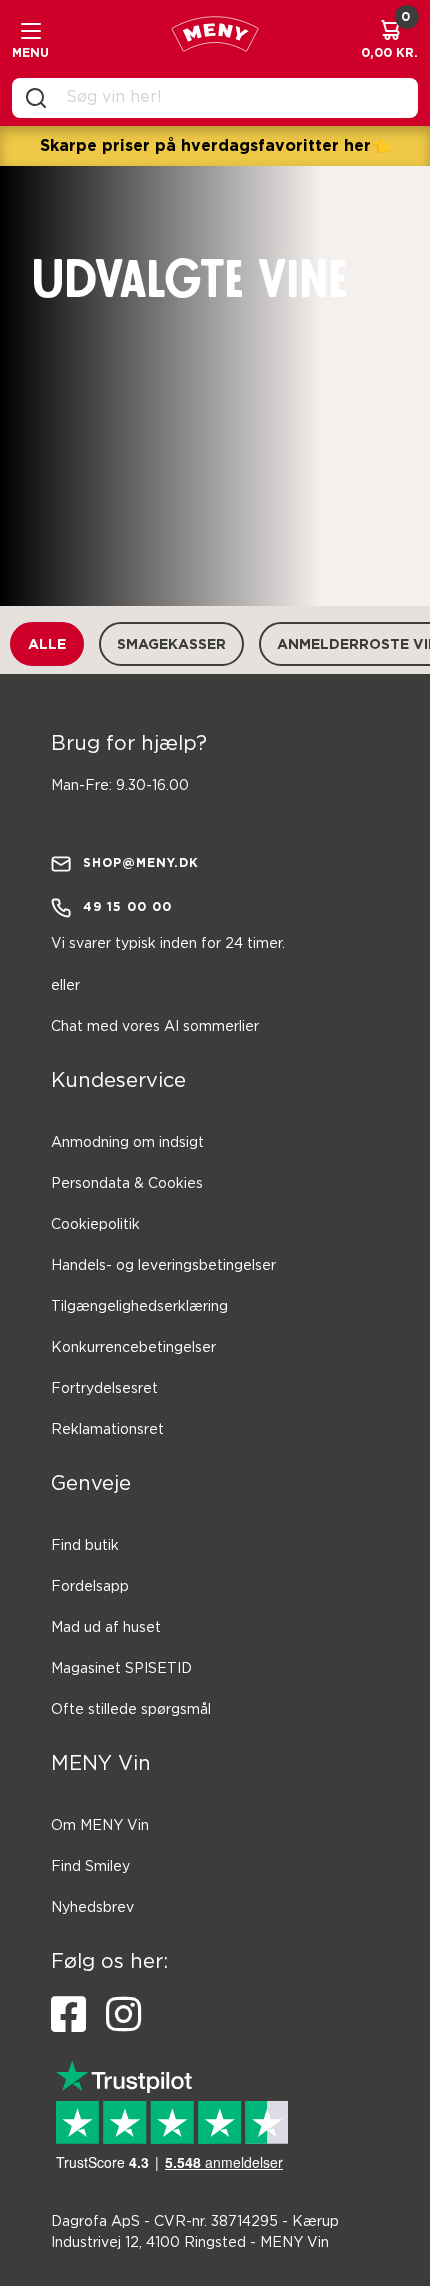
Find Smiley (90, 1867)
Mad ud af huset (106, 1628)
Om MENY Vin (100, 1826)
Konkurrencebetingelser (133, 1348)
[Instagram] (123, 2015)
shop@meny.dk (141, 862)
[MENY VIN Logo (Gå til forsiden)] (215, 39)
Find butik (85, 1546)
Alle (47, 643)
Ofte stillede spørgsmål (131, 1710)
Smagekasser (171, 643)
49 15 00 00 (127, 906)
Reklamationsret (107, 1430)
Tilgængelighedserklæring (139, 1307)
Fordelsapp (90, 1587)
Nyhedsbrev (92, 1908)
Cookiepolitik (95, 1225)
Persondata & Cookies (127, 1184)
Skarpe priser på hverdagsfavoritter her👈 (215, 145)
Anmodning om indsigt (127, 1143)
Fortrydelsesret (104, 1389)
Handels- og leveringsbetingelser (163, 1266)
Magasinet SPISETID (121, 1669)
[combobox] (231, 98)
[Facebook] (68, 2015)
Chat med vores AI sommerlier (155, 1027)
